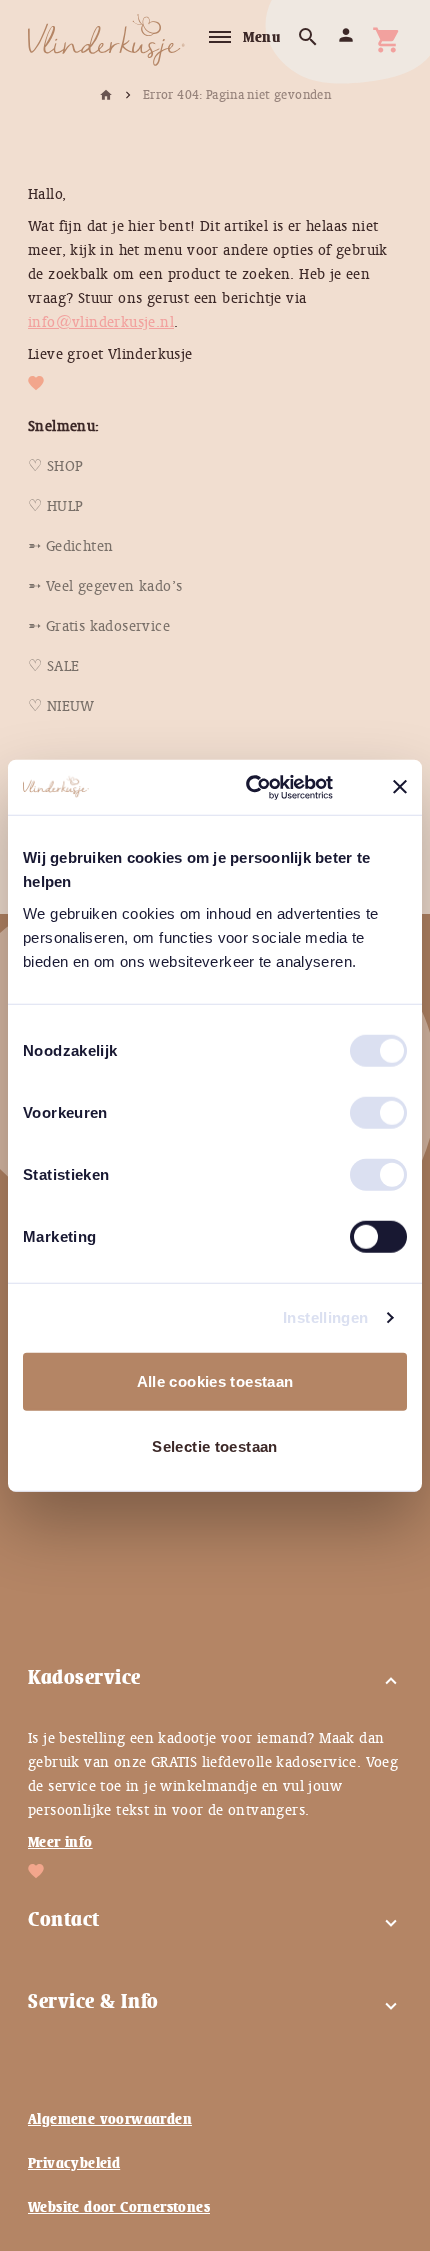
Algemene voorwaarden (110, 2119)
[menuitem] (55, 466)
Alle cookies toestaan (215, 1380)
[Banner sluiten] (400, 787)
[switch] (358, 1104)
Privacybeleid (74, 2163)
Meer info (60, 1842)
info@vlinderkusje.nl (101, 322)
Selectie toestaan (214, 1446)
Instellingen (326, 1317)
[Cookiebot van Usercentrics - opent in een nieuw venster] (270, 787)
